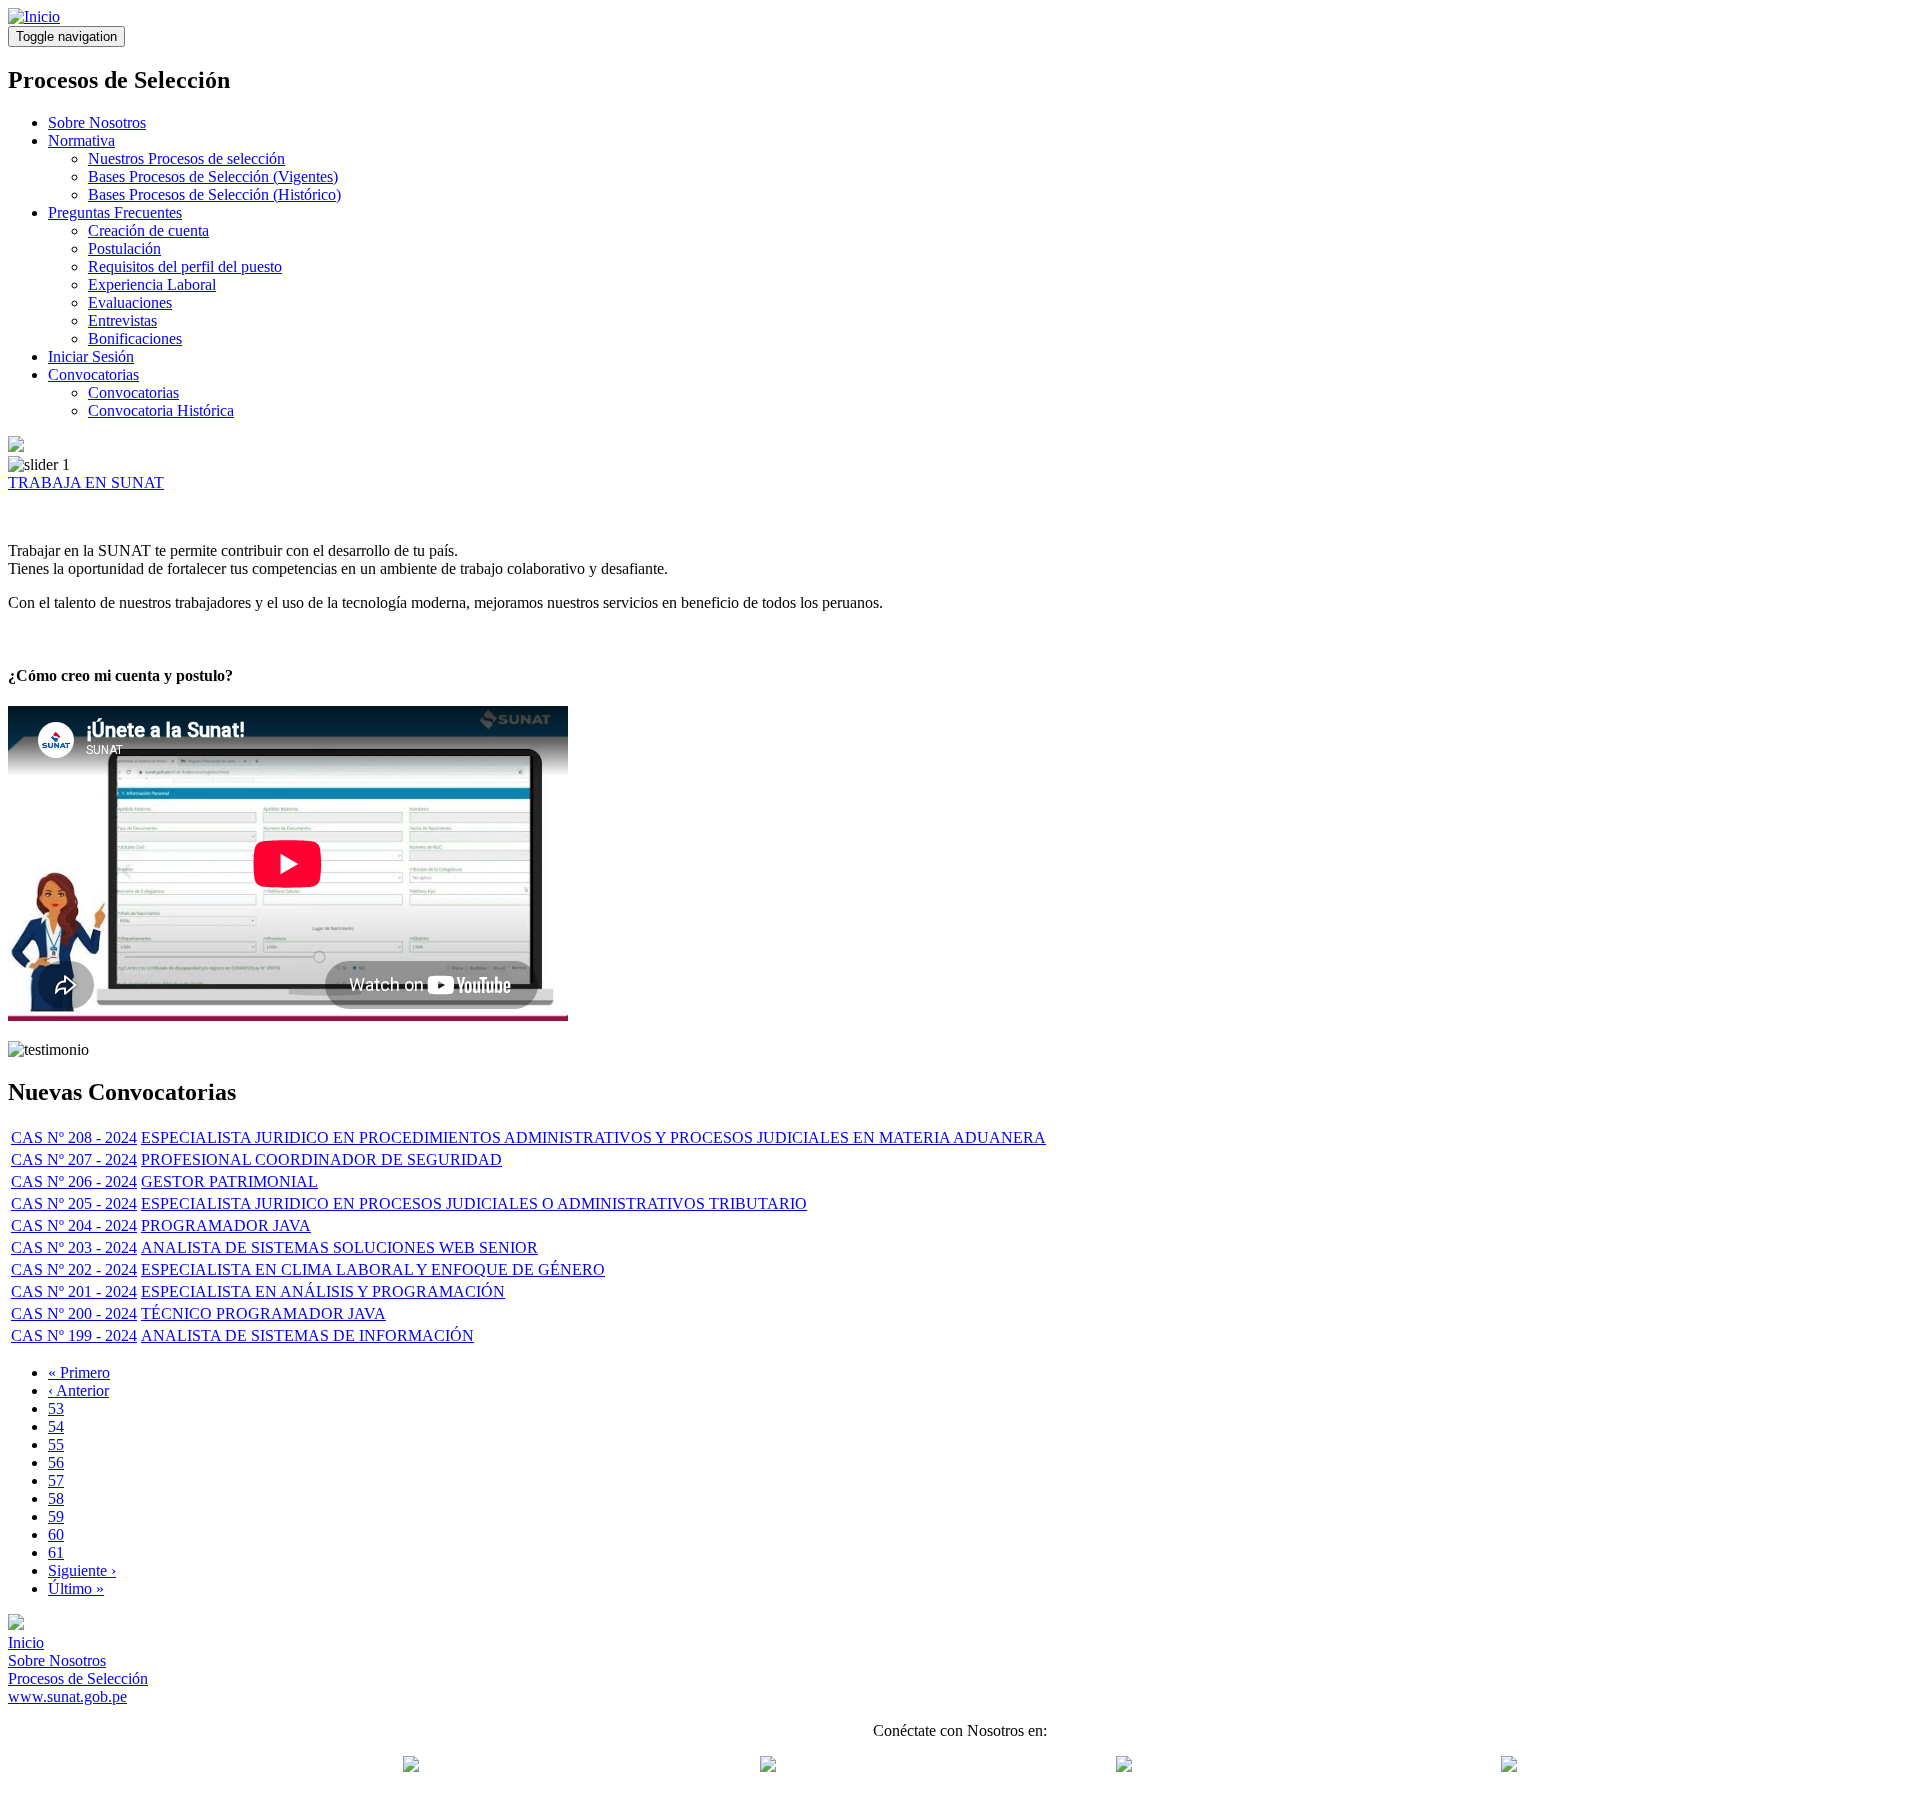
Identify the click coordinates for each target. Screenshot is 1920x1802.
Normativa (81, 140)
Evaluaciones (130, 302)
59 (56, 1516)
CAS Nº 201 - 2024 (74, 1291)
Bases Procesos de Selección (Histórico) (214, 194)
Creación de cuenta (148, 230)
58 (56, 1498)
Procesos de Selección (78, 1678)
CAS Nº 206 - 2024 (74, 1181)
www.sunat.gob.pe (67, 1696)
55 (56, 1444)
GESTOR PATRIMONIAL (229, 1181)
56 (56, 1462)
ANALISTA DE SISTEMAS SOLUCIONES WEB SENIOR (339, 1247)
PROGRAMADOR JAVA (226, 1225)
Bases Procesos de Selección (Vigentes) (213, 176)
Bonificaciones (135, 338)
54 (56, 1426)
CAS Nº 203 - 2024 (74, 1247)
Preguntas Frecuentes (115, 212)
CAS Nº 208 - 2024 (74, 1137)
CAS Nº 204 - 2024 (74, 1225)
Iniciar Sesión (91, 356)
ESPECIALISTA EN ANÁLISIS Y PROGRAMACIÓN (323, 1291)
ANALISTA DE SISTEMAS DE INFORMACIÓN (307, 1335)
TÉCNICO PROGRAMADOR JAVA (263, 1313)
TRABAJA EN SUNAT (86, 482)
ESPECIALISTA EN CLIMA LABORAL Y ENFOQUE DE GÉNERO (373, 1269)
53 (56, 1408)
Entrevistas (122, 320)
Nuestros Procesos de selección (186, 158)
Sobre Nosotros (97, 122)
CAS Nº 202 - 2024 (74, 1269)
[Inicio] (34, 16)
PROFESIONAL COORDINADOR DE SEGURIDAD (321, 1159)
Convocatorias (93, 374)
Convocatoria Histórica (161, 410)
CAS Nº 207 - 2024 (74, 1159)
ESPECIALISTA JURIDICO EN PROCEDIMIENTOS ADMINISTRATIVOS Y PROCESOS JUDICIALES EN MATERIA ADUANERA (593, 1137)
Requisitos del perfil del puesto (185, 266)
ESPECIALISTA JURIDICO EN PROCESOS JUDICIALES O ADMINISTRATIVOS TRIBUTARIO (474, 1203)
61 (56, 1552)
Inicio (26, 1642)
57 (56, 1480)
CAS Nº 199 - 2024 (74, 1335)
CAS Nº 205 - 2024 (74, 1203)
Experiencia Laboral (152, 284)
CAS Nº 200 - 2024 (74, 1313)
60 (56, 1534)
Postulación (124, 248)
